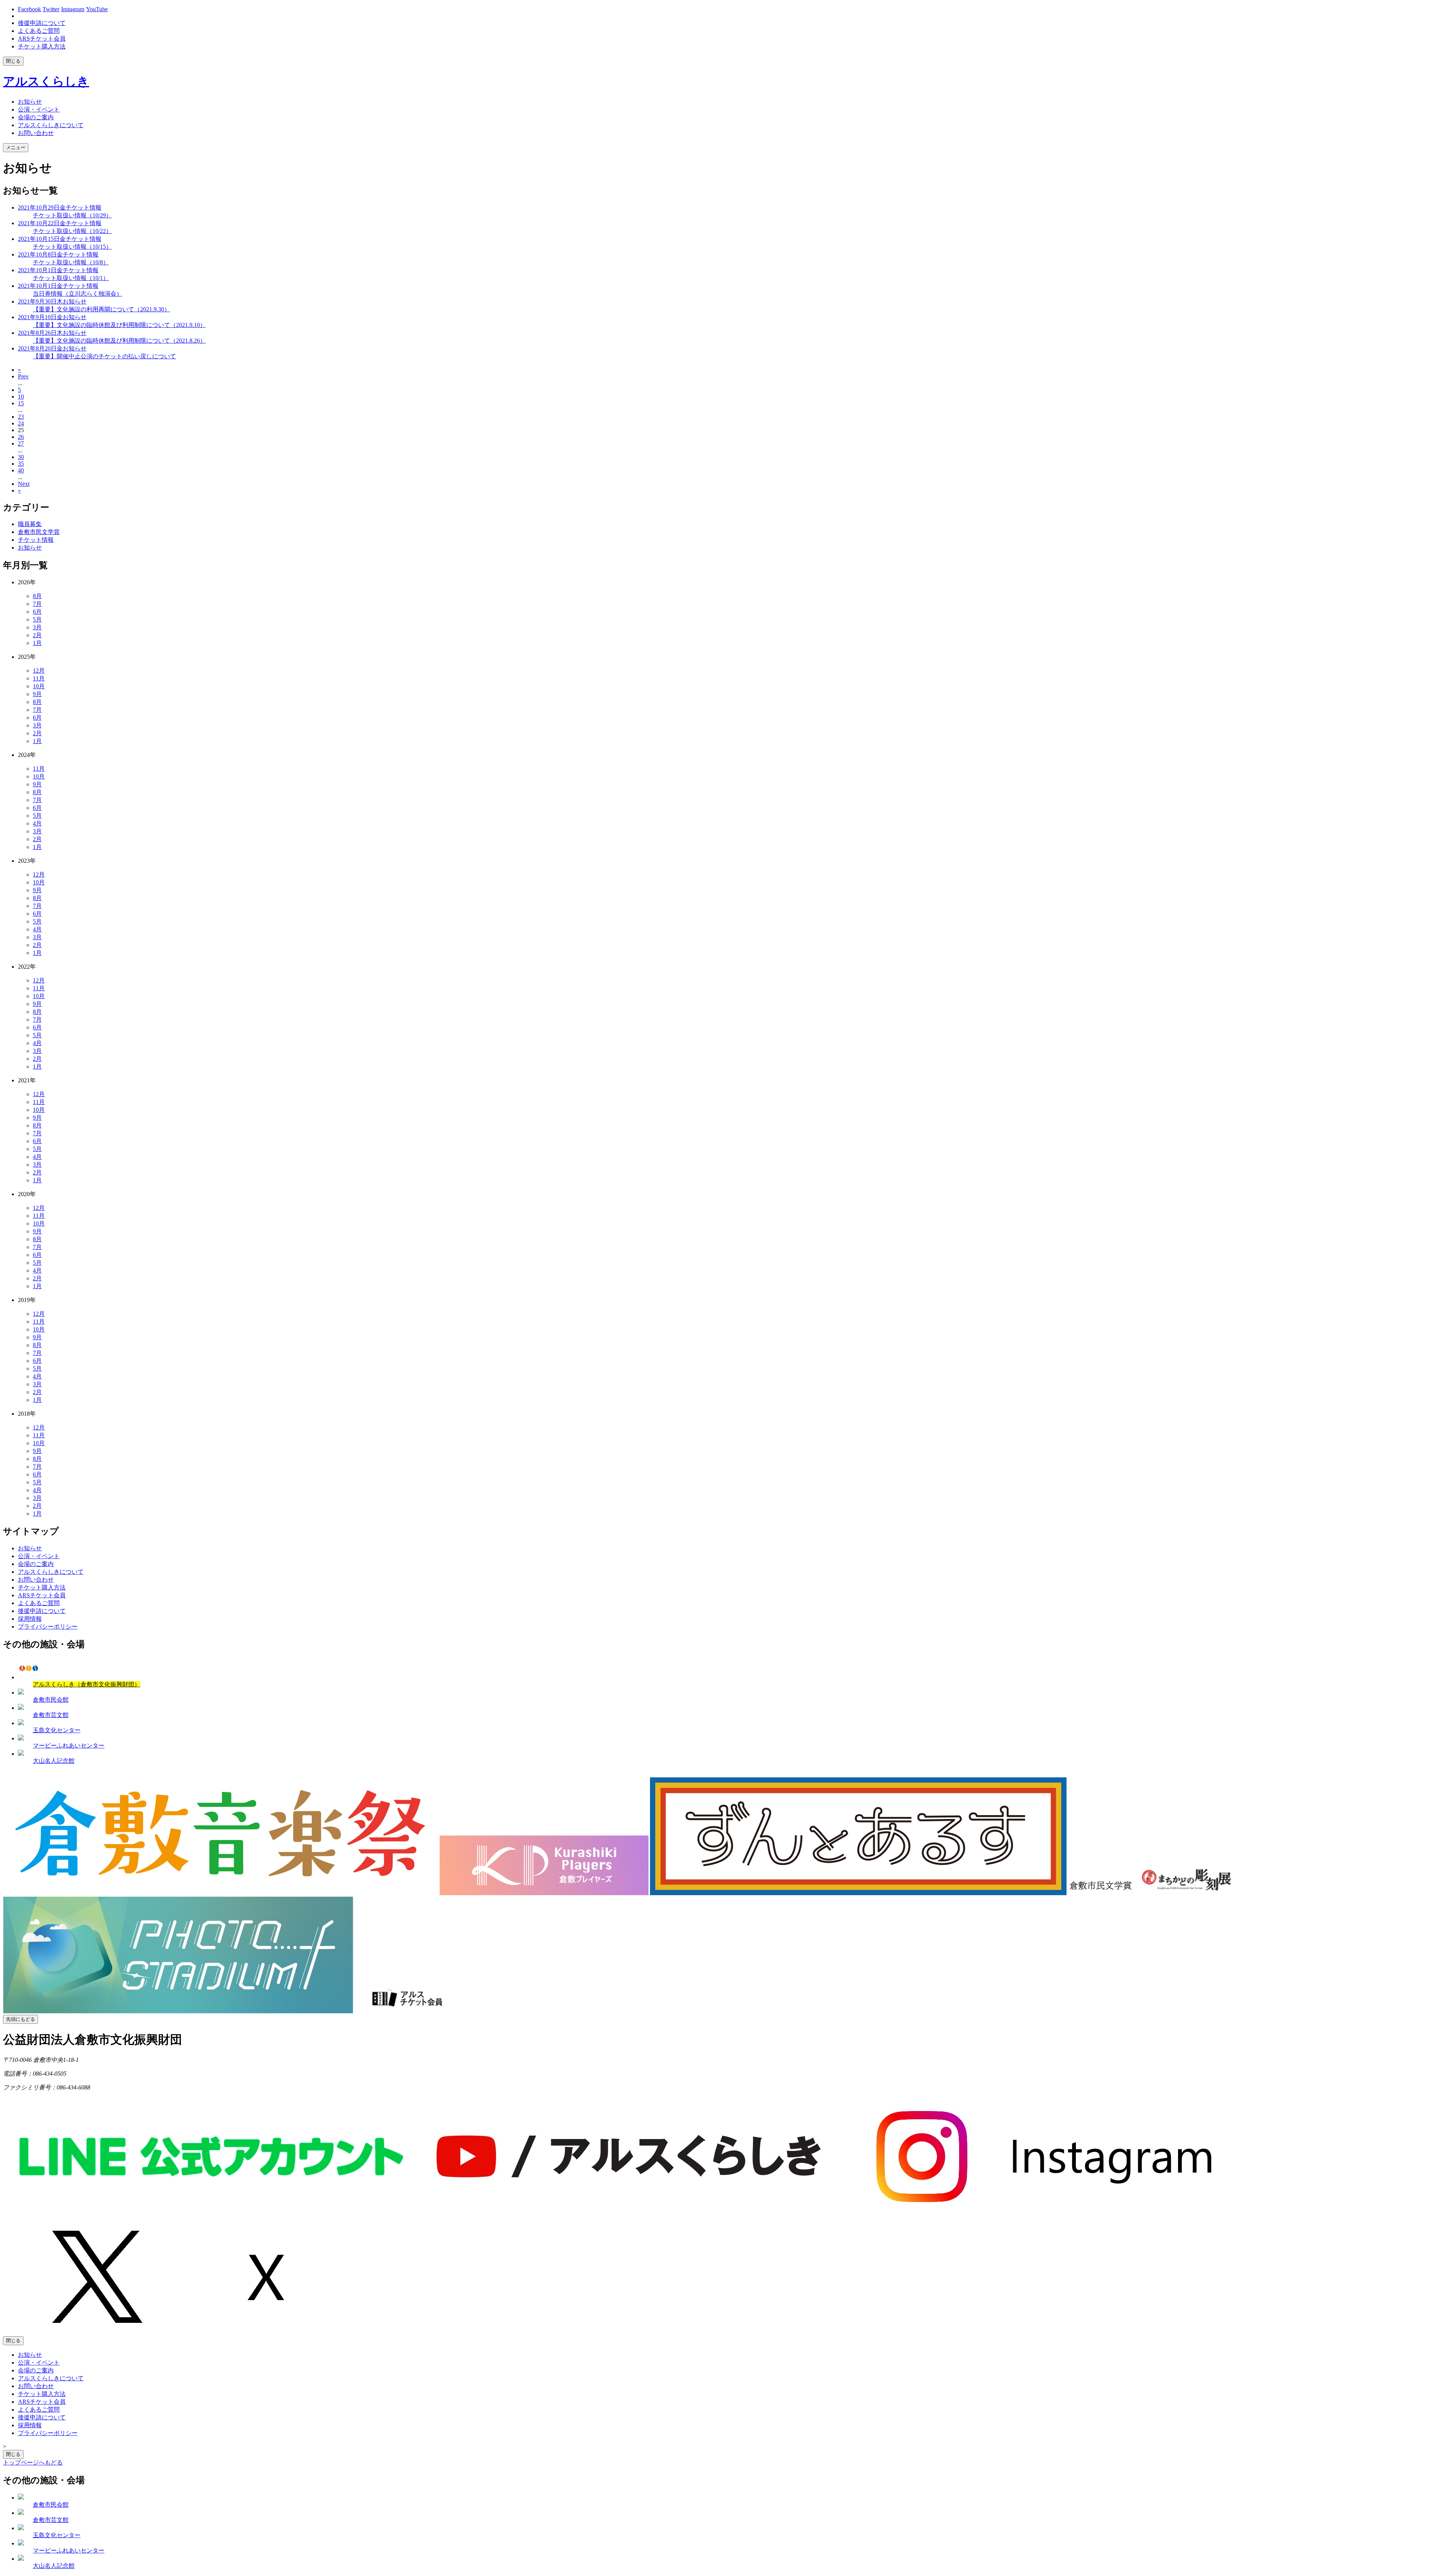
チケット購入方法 (42, 46)
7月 (37, 604)
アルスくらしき (46, 81)
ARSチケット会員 (42, 39)
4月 (37, 823)
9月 (37, 694)
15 (21, 403)
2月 (37, 635)
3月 (37, 627)
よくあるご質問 (39, 31)
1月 (37, 643)
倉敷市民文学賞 (39, 532)
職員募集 (30, 524)
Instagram (73, 9)
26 (21, 437)
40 (21, 470)
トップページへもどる (33, 2462)
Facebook (29, 9)
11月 (39, 678)
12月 (39, 671)
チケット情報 (36, 540)
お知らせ (30, 548)
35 (21, 464)
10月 (39, 686)
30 (21, 457)
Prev (23, 376)
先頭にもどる (21, 2019)
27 (21, 444)
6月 (37, 612)
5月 (37, 619)
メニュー (16, 147)
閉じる (13, 61)
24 (21, 423)
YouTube (97, 9)
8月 (37, 596)
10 (21, 397)
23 (21, 417)
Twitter (51, 9)
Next (24, 484)
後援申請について (42, 23)
